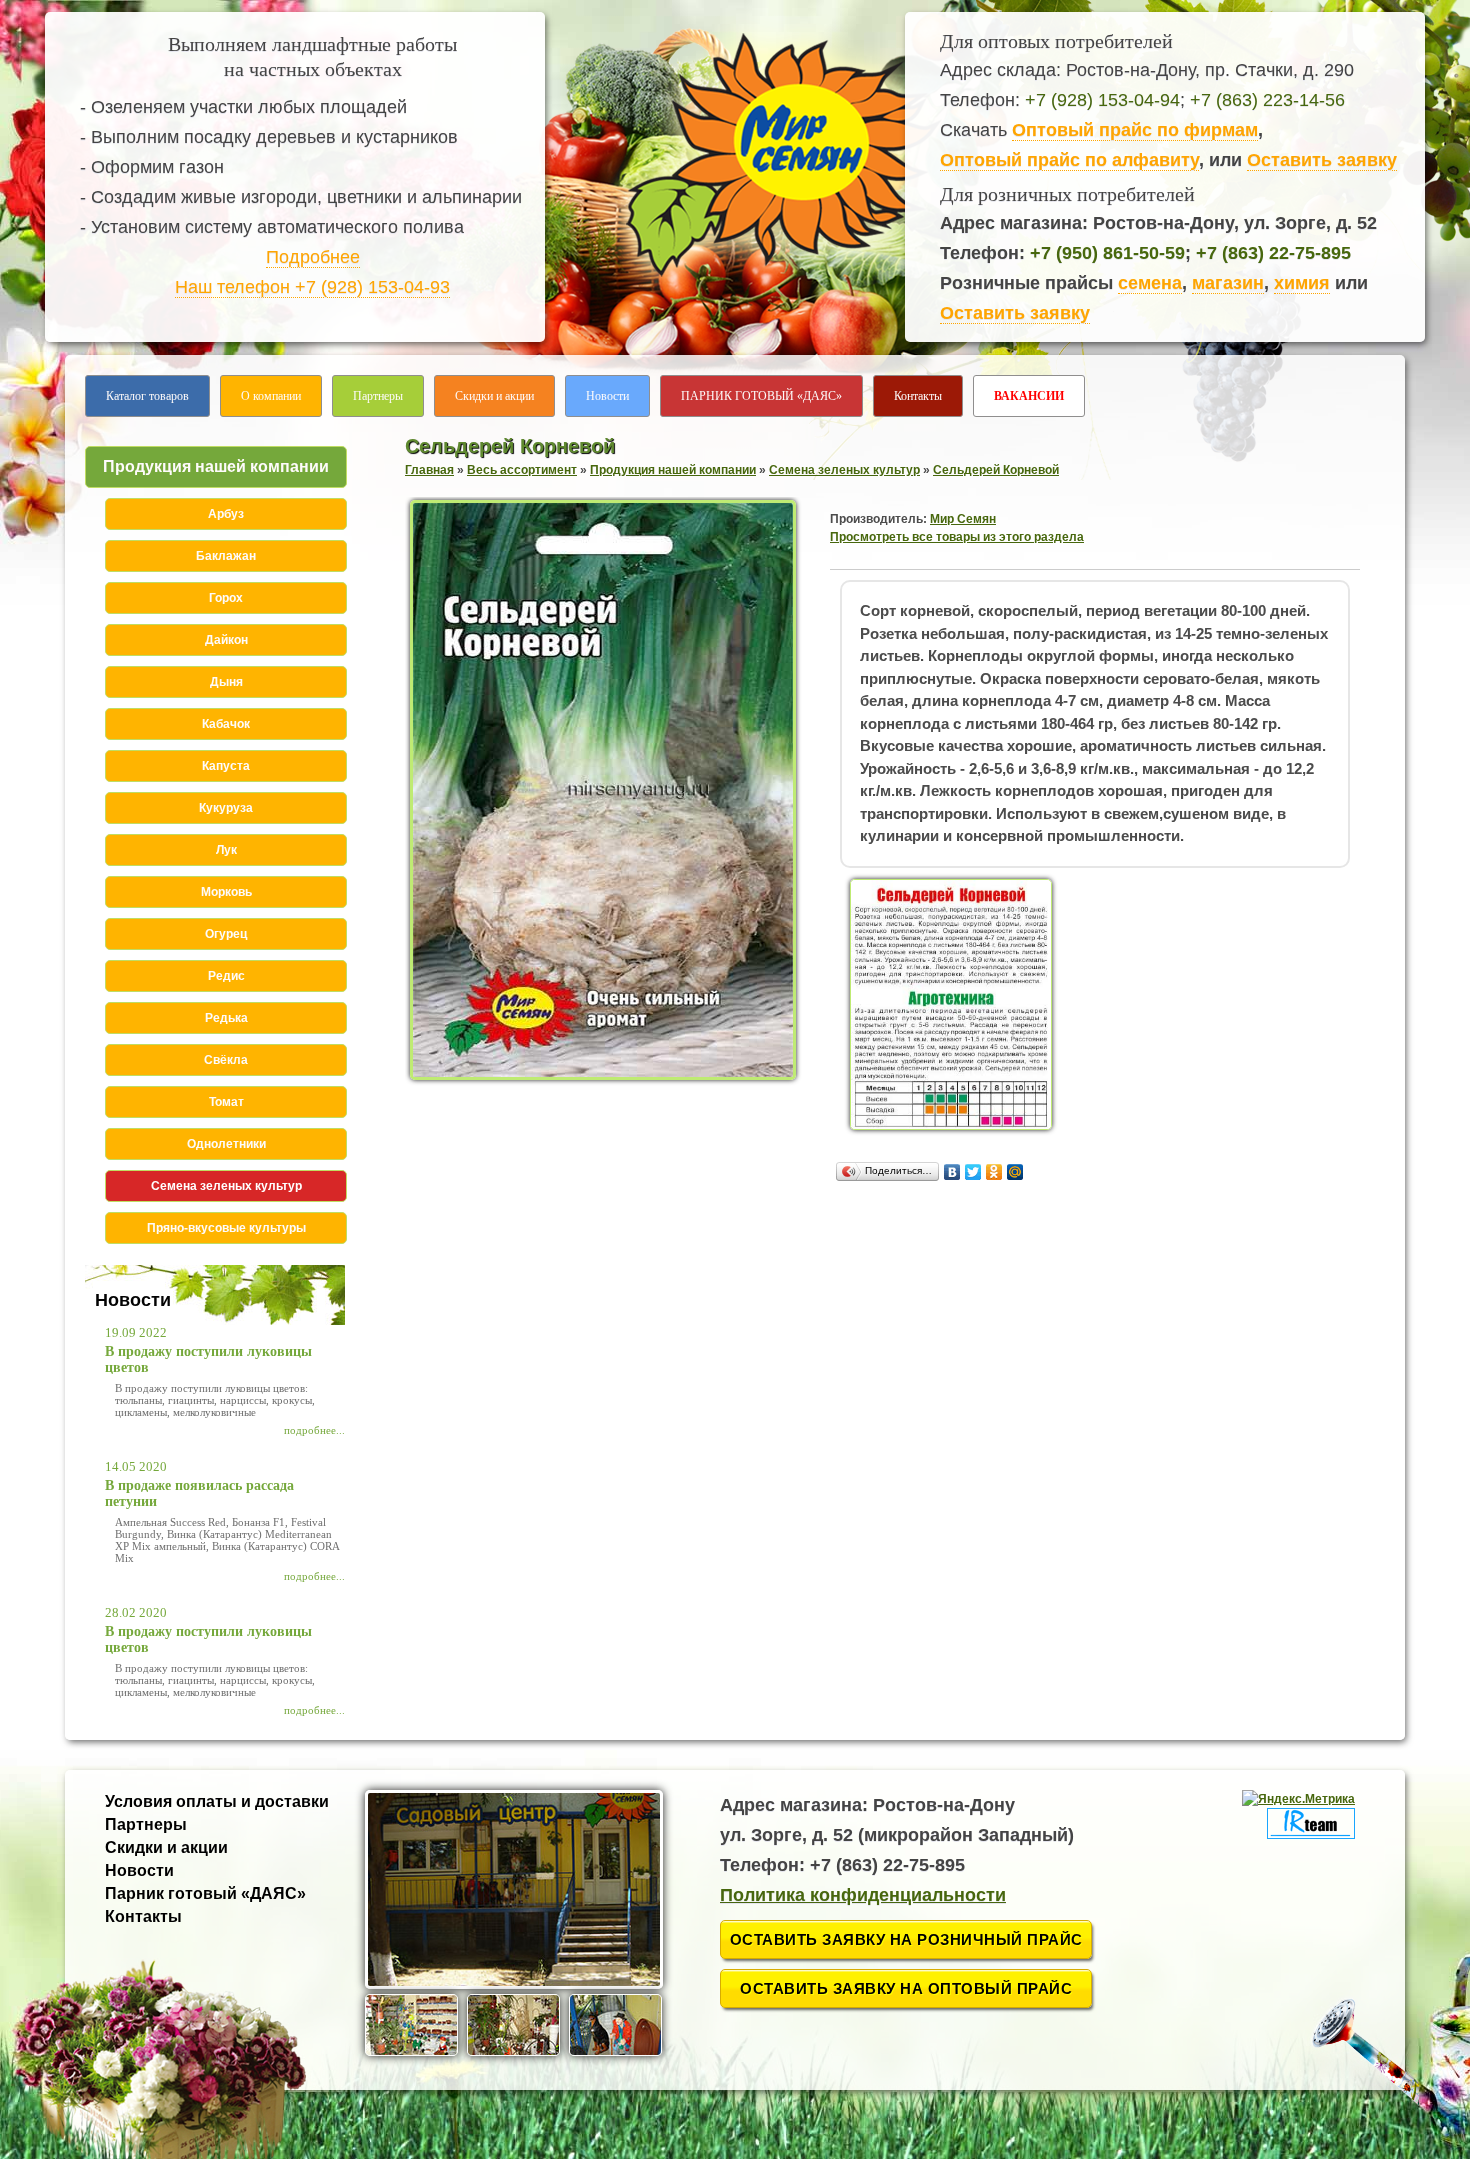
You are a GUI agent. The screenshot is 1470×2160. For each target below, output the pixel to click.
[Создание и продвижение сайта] (1311, 1835)
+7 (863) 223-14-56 (1267, 100)
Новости (607, 396)
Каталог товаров (147, 396)
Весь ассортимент (522, 470)
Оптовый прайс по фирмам (1135, 130)
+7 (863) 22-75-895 (1273, 253)
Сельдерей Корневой (996, 470)
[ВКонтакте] (952, 1172)
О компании (271, 396)
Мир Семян (963, 519)
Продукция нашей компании (673, 470)
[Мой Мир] (1015, 1172)
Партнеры (378, 396)
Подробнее (313, 257)
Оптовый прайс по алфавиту (1069, 160)
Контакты (918, 396)
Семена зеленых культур (844, 470)
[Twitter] (973, 1172)
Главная (429, 470)
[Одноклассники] (994, 1172)
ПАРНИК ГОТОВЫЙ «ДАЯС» (761, 396)
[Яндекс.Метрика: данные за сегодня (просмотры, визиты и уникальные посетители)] (1298, 1799)
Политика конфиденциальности (863, 1895)
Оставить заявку (1322, 160)
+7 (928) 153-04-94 (1102, 100)
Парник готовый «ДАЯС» (205, 1893)
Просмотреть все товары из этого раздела (957, 537)
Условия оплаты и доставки (217, 1801)
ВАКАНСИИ (1029, 396)
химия (1302, 283)
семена (1150, 283)
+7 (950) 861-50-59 (1107, 253)
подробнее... (314, 1430)
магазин (1228, 283)
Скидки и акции (494, 396)
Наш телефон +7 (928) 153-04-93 (312, 287)
